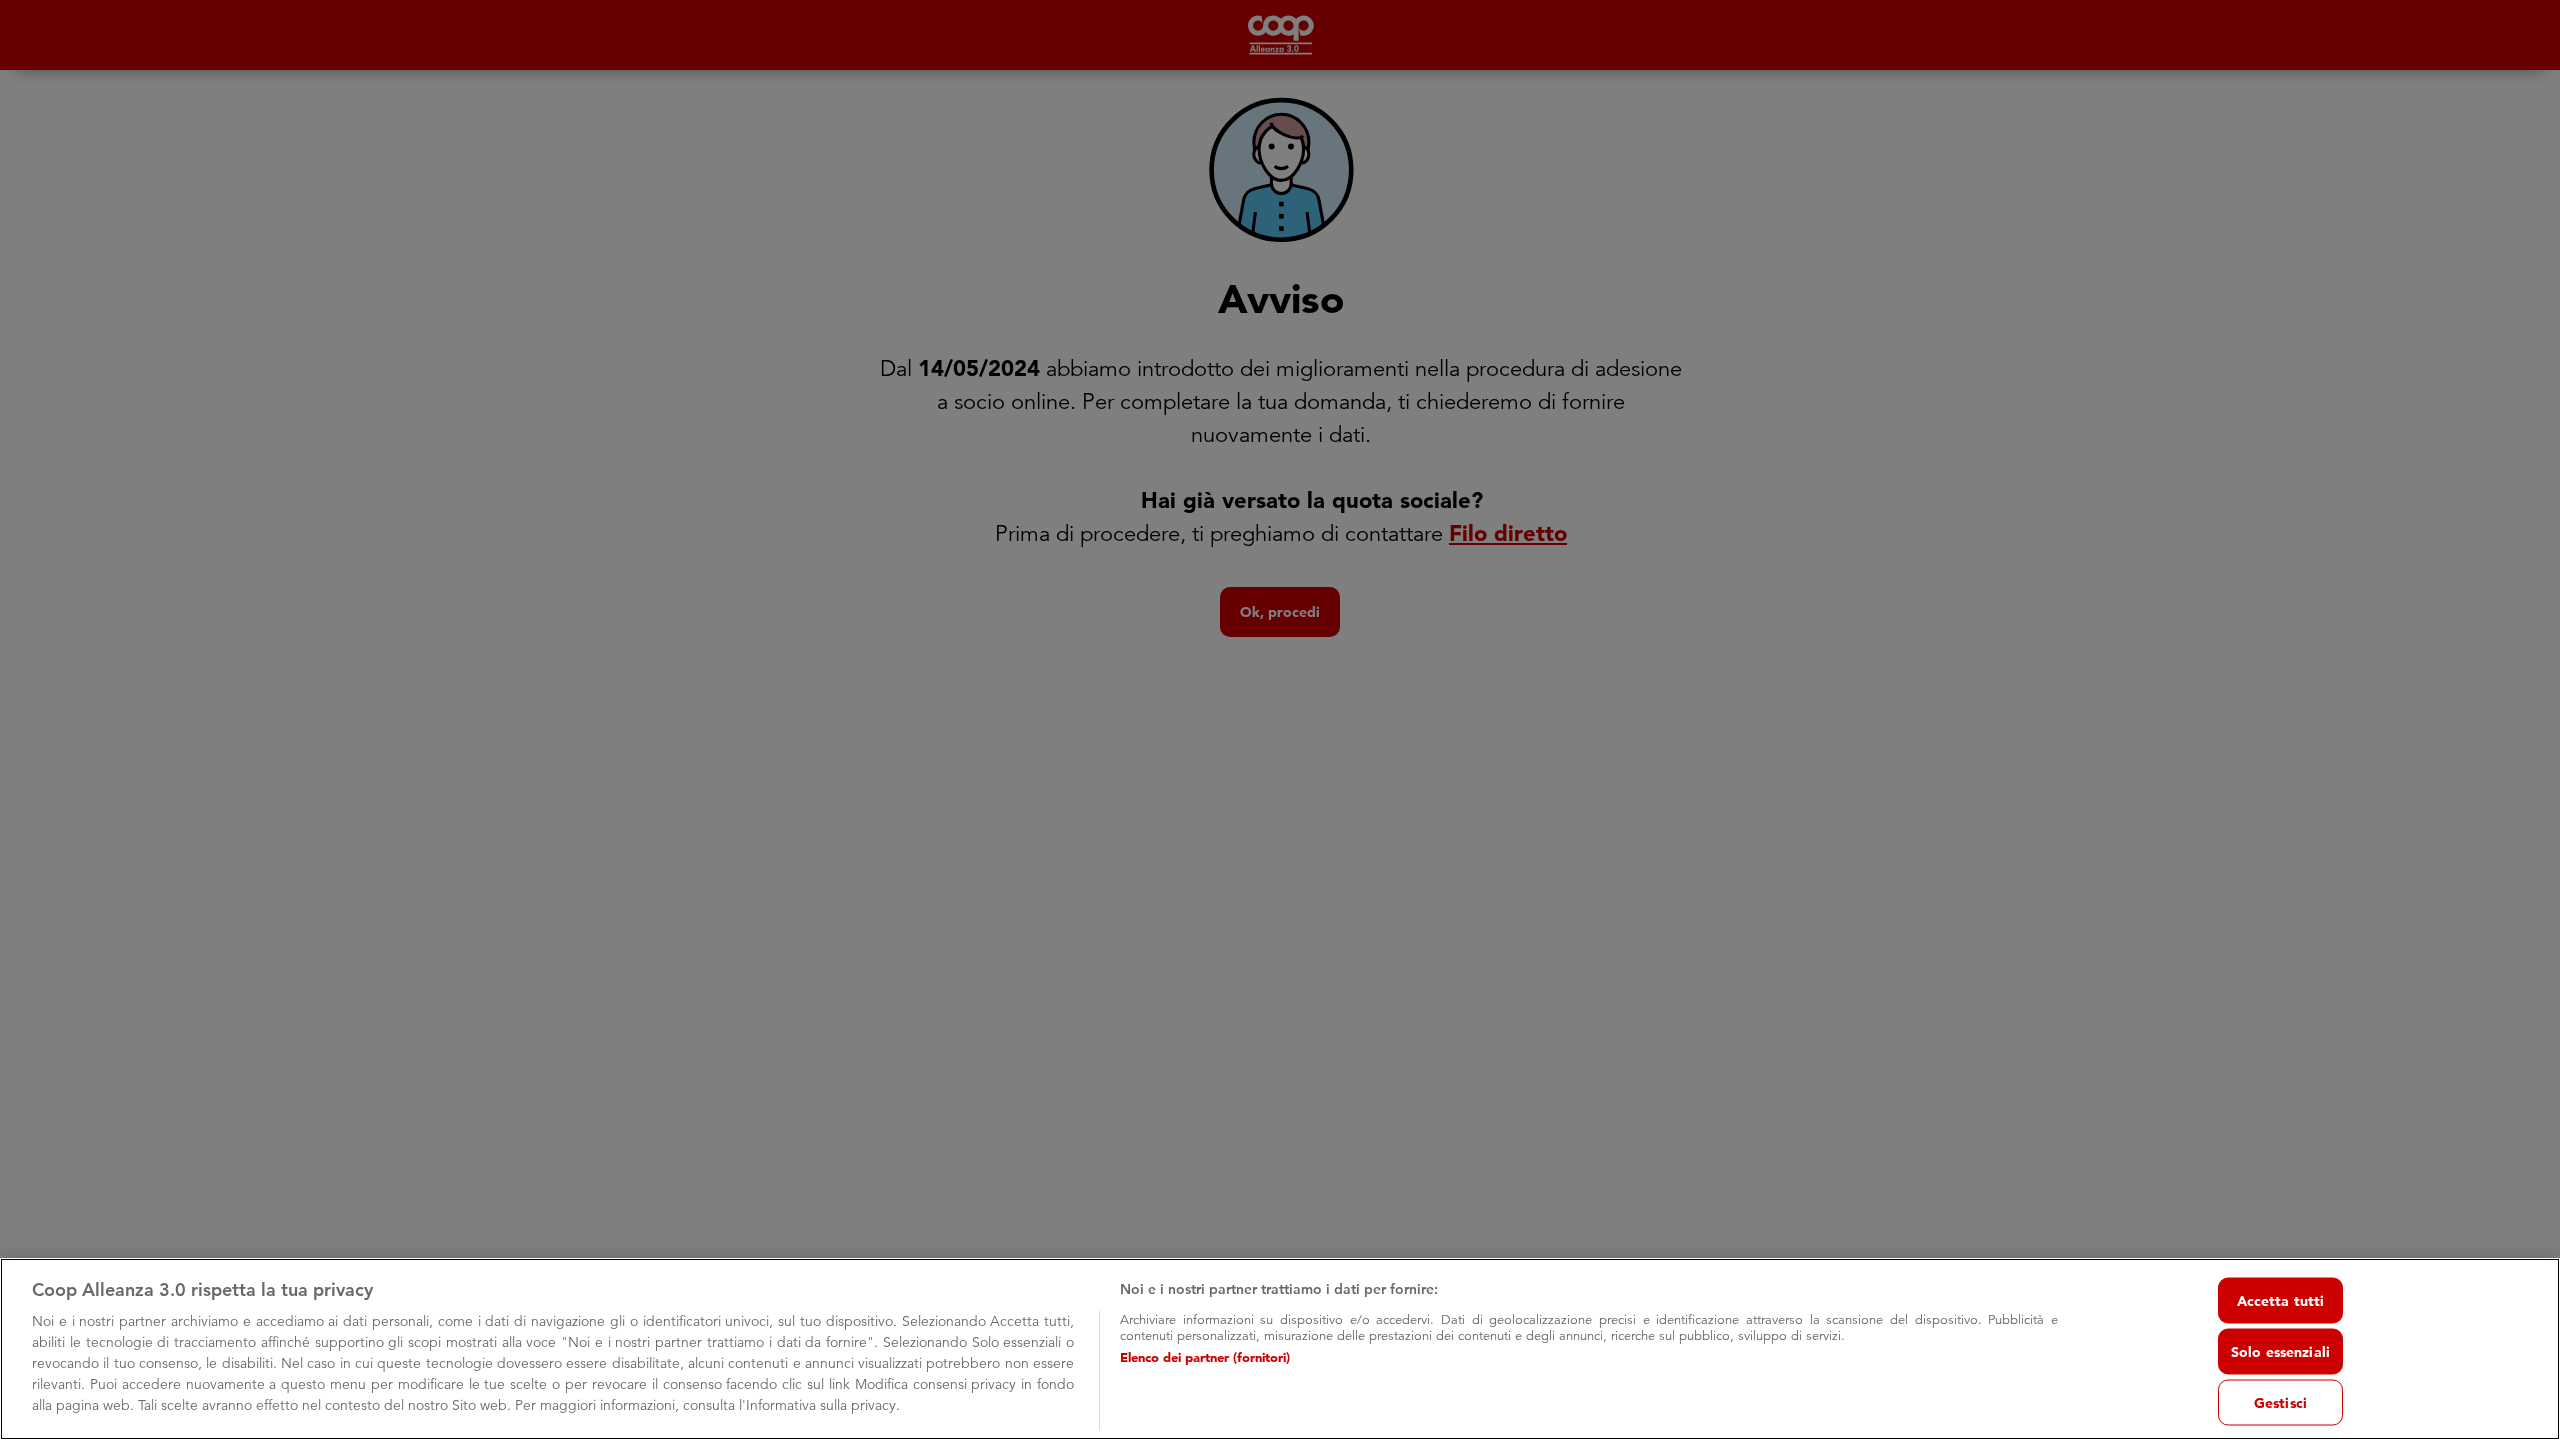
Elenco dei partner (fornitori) (1205, 1357)
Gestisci (2280, 1402)
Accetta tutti (2281, 1300)
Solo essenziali (2280, 1351)
